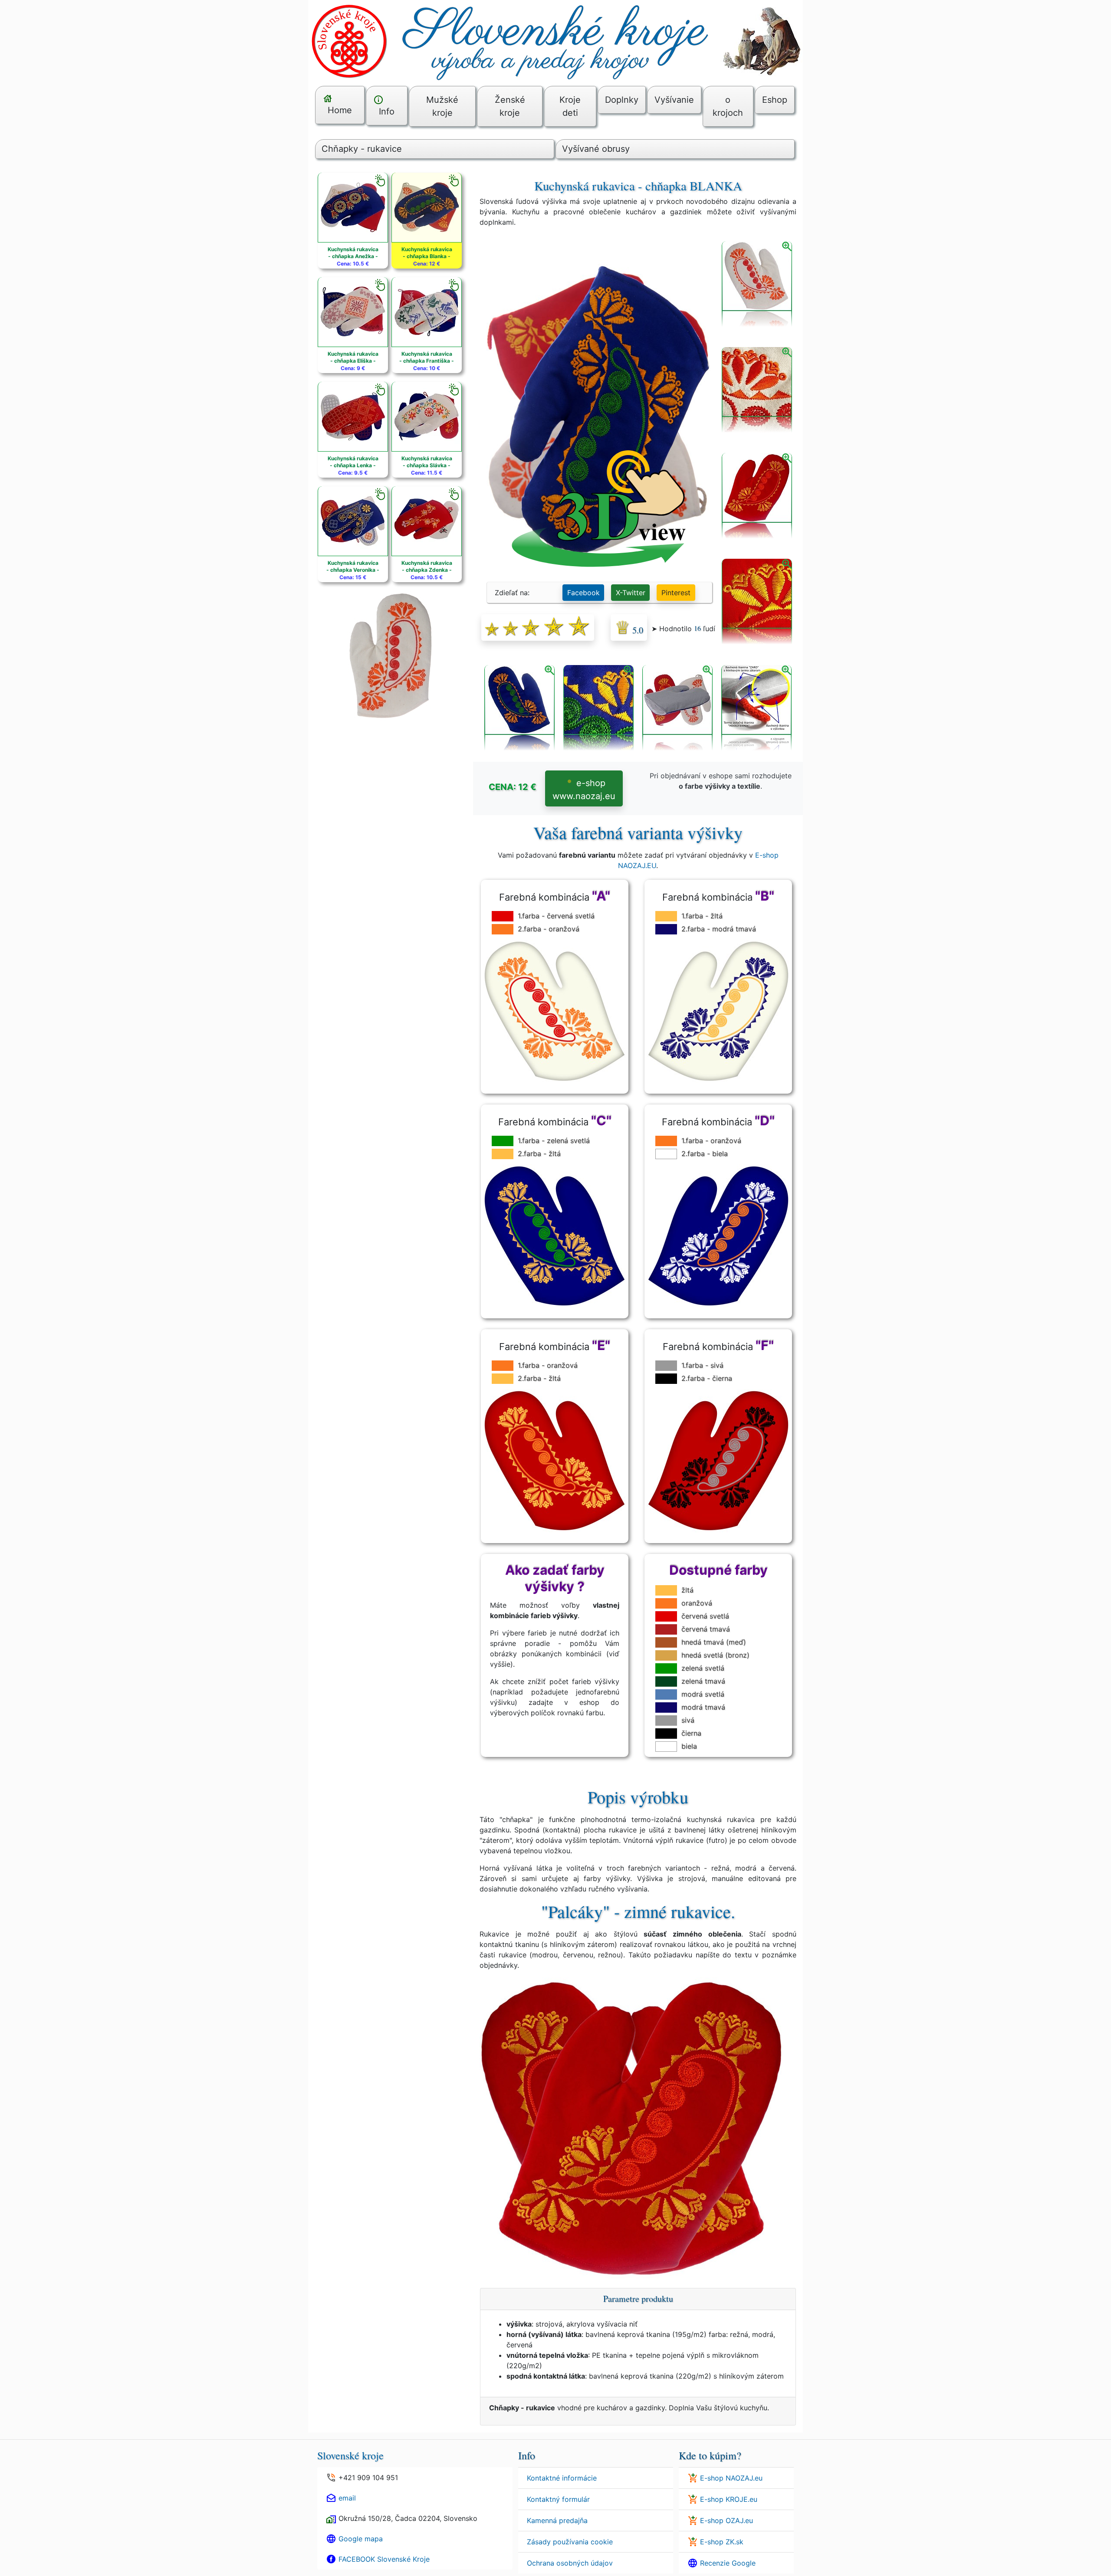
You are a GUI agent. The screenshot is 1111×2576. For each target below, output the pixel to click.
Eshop (775, 100)
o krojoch (728, 106)
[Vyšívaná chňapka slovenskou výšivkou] (757, 496)
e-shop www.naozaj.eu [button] (584, 790)
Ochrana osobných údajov (570, 2563)
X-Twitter (631, 593)
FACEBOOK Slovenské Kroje (384, 2559)
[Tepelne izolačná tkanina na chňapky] (677, 708)
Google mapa (361, 2539)
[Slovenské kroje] (555, 40)
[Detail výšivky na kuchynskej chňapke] (757, 390)
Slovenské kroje (350, 2455)
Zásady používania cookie (570, 2542)
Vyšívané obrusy (596, 149)
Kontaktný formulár (558, 2499)
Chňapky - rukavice (362, 149)
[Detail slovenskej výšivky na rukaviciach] (598, 708)
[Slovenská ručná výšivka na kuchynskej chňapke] (519, 708)
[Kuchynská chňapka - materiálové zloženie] (756, 708)
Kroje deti (570, 106)
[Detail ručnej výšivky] (757, 602)
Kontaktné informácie (562, 2478)
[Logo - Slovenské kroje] (349, 40)
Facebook (583, 593)
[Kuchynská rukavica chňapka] (757, 285)
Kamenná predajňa (557, 2520)
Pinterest (676, 593)
